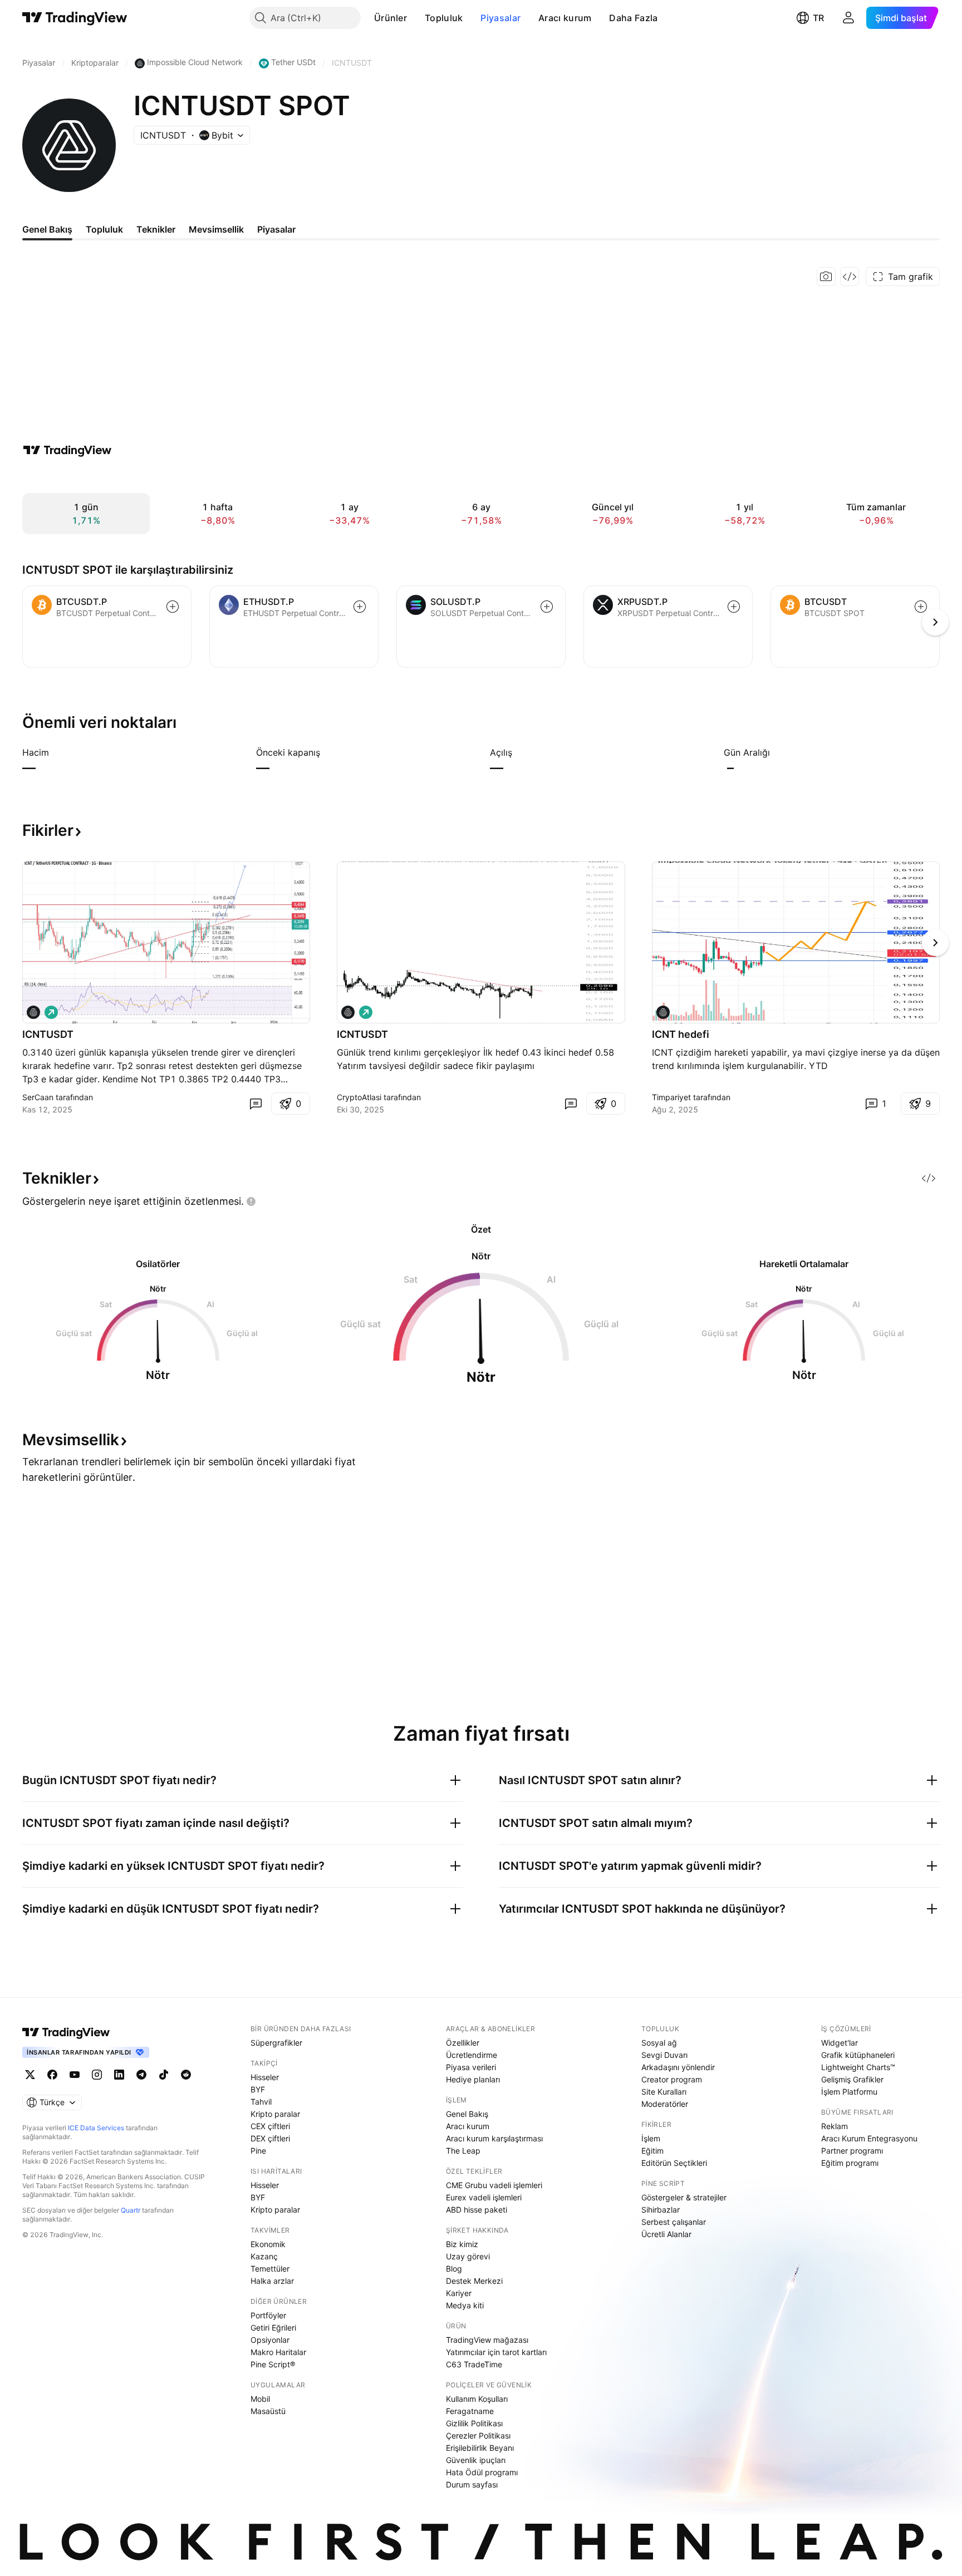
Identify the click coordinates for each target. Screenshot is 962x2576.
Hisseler (265, 2077)
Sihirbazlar (661, 2210)
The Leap (463, 2151)
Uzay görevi (468, 2256)
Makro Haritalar (278, 2352)
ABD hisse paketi (477, 2210)
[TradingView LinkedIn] (119, 2075)
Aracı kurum (565, 18)
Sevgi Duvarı (664, 2055)
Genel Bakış (467, 2114)
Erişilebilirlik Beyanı (480, 2448)
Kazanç (264, 2256)
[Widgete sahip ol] (850, 277)
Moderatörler (665, 2104)
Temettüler (270, 2269)
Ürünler (391, 18)
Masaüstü (268, 2411)
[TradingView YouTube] (75, 2075)
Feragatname (470, 2411)
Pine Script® (273, 2364)
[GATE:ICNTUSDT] (663, 1012)
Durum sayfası (472, 2484)
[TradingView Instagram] (97, 2075)
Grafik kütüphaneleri (858, 2055)
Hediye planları (473, 2079)
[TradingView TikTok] (164, 2075)
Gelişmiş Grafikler (852, 2079)
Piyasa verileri (471, 2067)
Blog (454, 2269)
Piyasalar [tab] (276, 229)
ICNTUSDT (48, 1034)
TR (818, 18)
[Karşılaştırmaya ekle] (173, 607)
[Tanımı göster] (56, 752)
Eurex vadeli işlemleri (484, 2197)
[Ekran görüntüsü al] (826, 277)
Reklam (835, 2126)
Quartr (131, 2210)
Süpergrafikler (276, 2043)
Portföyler (268, 2315)
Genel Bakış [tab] (47, 229)
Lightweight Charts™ (858, 2067)
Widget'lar (840, 2043)
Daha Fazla (633, 18)
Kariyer (459, 2293)
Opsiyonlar (270, 2340)
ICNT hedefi (681, 1034)
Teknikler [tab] (156, 229)
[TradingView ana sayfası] (75, 18)
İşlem (651, 2138)
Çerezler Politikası (478, 2435)
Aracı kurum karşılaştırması (494, 2138)
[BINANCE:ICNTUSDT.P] (33, 1012)
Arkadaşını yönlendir (678, 2067)
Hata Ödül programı (482, 2472)
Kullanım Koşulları (477, 2399)
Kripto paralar (275, 2114)
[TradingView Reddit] (186, 2075)
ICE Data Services (96, 2128)
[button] (415, 18)
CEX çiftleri (270, 2126)
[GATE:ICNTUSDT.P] (348, 1012)
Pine (258, 2151)
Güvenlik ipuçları (476, 2460)
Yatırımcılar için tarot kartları (496, 2352)
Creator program (672, 2079)
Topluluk (444, 18)
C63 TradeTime (474, 2364)
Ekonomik (268, 2244)
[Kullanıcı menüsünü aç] (848, 18)
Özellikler (463, 2043)
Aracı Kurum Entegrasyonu (869, 2138)
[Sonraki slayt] (935, 943)
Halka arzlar (272, 2281)
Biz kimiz (462, 2244)
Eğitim (652, 2151)
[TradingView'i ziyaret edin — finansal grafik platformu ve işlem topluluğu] (67, 450)
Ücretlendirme (472, 2055)
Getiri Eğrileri (273, 2328)
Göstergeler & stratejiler (684, 2197)
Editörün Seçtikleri (674, 2163)
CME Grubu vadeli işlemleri (494, 2185)
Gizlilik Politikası (474, 2423)
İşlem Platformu (849, 2092)
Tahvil (261, 2102)
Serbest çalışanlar (674, 2222)
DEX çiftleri (270, 2138)
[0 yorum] (256, 1104)
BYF (258, 2089)
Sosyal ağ (659, 2043)
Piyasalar (500, 18)
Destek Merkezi (474, 2281)
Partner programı (852, 2151)
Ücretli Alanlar (666, 2234)
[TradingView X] (30, 2075)
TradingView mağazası (487, 2340)
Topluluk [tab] (104, 229)
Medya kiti (465, 2305)
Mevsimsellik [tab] (216, 229)
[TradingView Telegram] (141, 2075)
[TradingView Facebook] (52, 2075)
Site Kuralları (664, 2092)
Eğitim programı (850, 2163)
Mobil (260, 2399)
